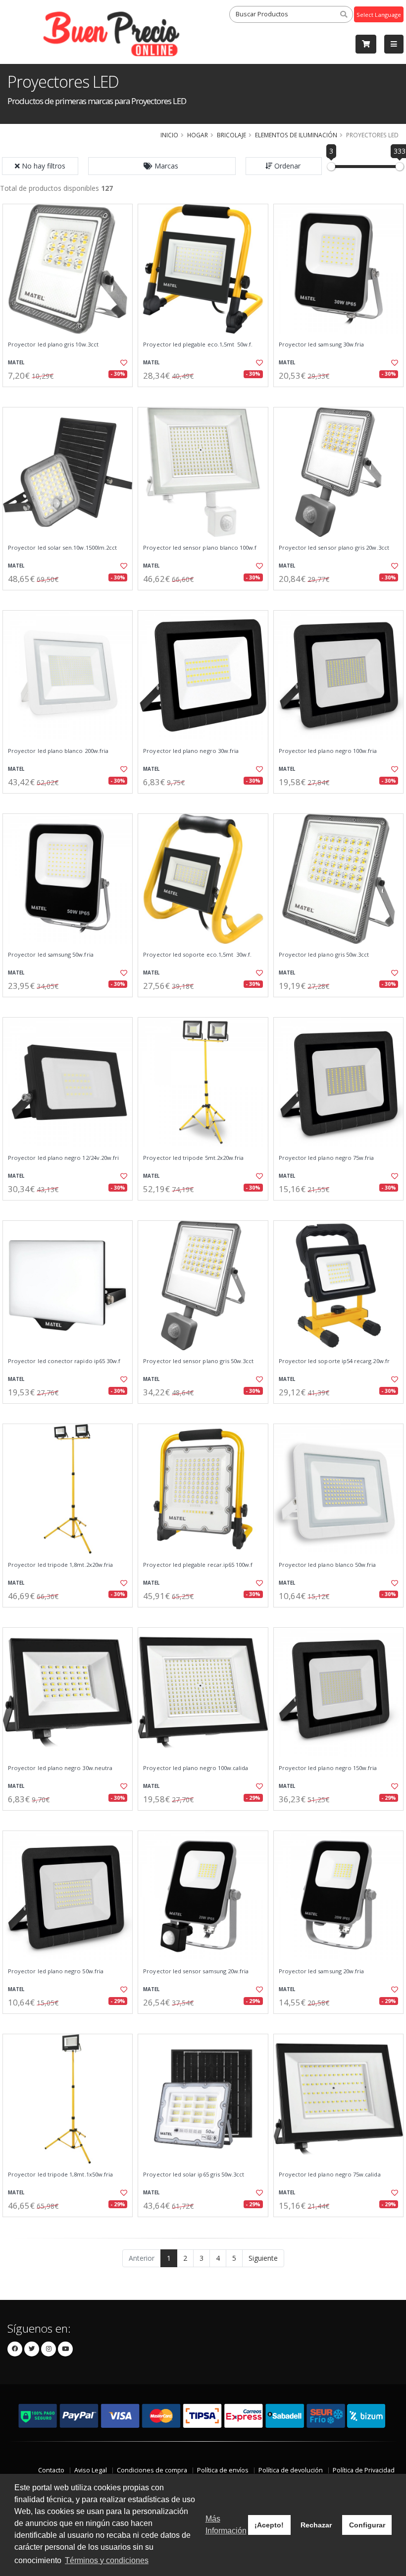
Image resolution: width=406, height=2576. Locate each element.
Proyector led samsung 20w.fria (322, 1971)
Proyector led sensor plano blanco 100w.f (200, 548)
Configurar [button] (367, 2525)
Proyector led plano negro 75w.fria (327, 1158)
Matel (16, 363)
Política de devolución (291, 2470)
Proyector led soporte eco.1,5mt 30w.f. (197, 955)
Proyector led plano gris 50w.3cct (324, 955)
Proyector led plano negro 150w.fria (328, 1768)
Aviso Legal (91, 2470)
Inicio (169, 135)
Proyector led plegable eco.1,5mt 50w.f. (198, 344)
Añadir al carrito (71, 395)
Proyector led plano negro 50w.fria (56, 1971)
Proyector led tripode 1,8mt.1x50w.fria (60, 2175)
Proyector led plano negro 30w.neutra (60, 1768)
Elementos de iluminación (296, 135)
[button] (162, 166)
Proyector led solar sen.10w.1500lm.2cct (62, 548)
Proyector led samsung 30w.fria (322, 344)
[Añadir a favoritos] (122, 363)
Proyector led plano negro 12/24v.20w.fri (63, 1158)
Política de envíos (223, 2470)
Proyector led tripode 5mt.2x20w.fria (193, 1158)
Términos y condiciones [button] (107, 2560)
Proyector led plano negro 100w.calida (196, 1768)
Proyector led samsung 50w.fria (51, 955)
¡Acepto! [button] (269, 2525)
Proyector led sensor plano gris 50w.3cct (198, 1361)
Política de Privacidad (364, 2470)
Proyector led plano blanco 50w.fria (328, 1565)
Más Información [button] (226, 2525)
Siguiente (263, 2258)
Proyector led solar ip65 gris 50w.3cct (194, 2175)
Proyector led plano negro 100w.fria (328, 751)
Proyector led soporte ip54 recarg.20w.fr (334, 1361)
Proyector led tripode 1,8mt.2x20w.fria (60, 1565)
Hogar (198, 135)
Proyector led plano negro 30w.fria (191, 751)
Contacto (51, 2470)
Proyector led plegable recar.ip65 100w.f (198, 1565)
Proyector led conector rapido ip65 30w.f (64, 1361)
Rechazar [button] (316, 2525)
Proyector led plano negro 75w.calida (330, 2175)
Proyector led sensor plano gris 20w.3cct (334, 548)
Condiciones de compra (152, 2470)
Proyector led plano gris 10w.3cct (53, 344)
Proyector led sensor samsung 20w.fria (196, 1971)
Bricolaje (231, 135)
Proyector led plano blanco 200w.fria (58, 751)
